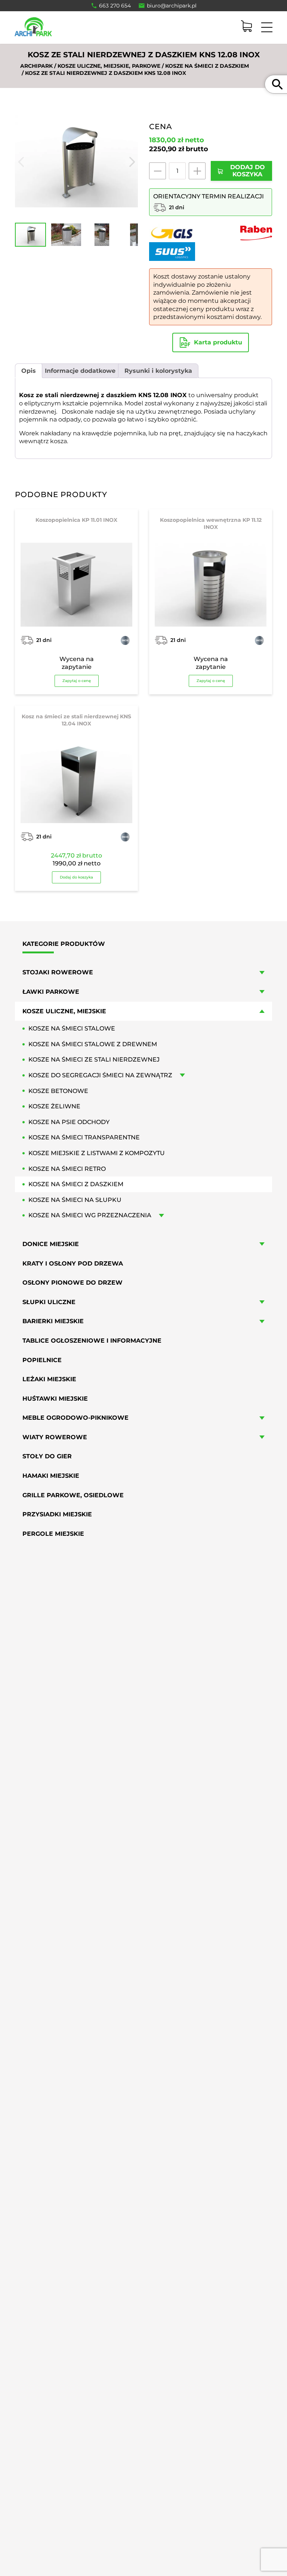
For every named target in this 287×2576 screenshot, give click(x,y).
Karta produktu (218, 342)
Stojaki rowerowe (58, 972)
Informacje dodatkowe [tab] (80, 371)
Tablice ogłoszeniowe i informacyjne (92, 1341)
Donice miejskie (51, 1244)
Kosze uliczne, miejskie (64, 1011)
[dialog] (64, 2491)
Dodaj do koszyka (76, 877)
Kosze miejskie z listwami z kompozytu (97, 1153)
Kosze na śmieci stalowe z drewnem (93, 1044)
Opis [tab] (29, 371)
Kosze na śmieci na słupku (75, 1200)
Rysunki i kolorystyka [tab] (158, 371)
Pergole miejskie (53, 1534)
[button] (64, 2557)
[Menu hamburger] (267, 27)
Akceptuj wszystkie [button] (63, 2522)
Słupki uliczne (49, 1302)
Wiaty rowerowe (55, 1437)
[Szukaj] (277, 84)
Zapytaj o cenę (77, 681)
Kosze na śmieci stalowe (72, 1028)
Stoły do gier (47, 1456)
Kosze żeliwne (54, 1106)
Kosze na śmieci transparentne (84, 1137)
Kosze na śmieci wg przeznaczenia (90, 1215)
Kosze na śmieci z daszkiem (207, 66)
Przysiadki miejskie (57, 1514)
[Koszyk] (246, 26)
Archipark (36, 66)
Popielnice (42, 1360)
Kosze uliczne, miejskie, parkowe (109, 66)
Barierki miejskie (53, 1321)
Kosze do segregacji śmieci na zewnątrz (100, 1075)
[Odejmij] (158, 171)
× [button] (111, 2422)
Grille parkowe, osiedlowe (73, 1495)
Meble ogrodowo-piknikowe (75, 1418)
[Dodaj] (197, 171)
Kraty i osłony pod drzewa (73, 1263)
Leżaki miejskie (49, 1379)
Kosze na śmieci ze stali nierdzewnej (94, 1059)
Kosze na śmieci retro (67, 1169)
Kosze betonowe (58, 1091)
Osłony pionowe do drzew (72, 1283)
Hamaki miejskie (51, 1476)
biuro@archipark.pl (172, 6)
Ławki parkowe (51, 992)
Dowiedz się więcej (76, 2508)
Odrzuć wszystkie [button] (64, 2542)
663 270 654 (115, 6)
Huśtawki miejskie (55, 1399)
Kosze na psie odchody (69, 1122)
